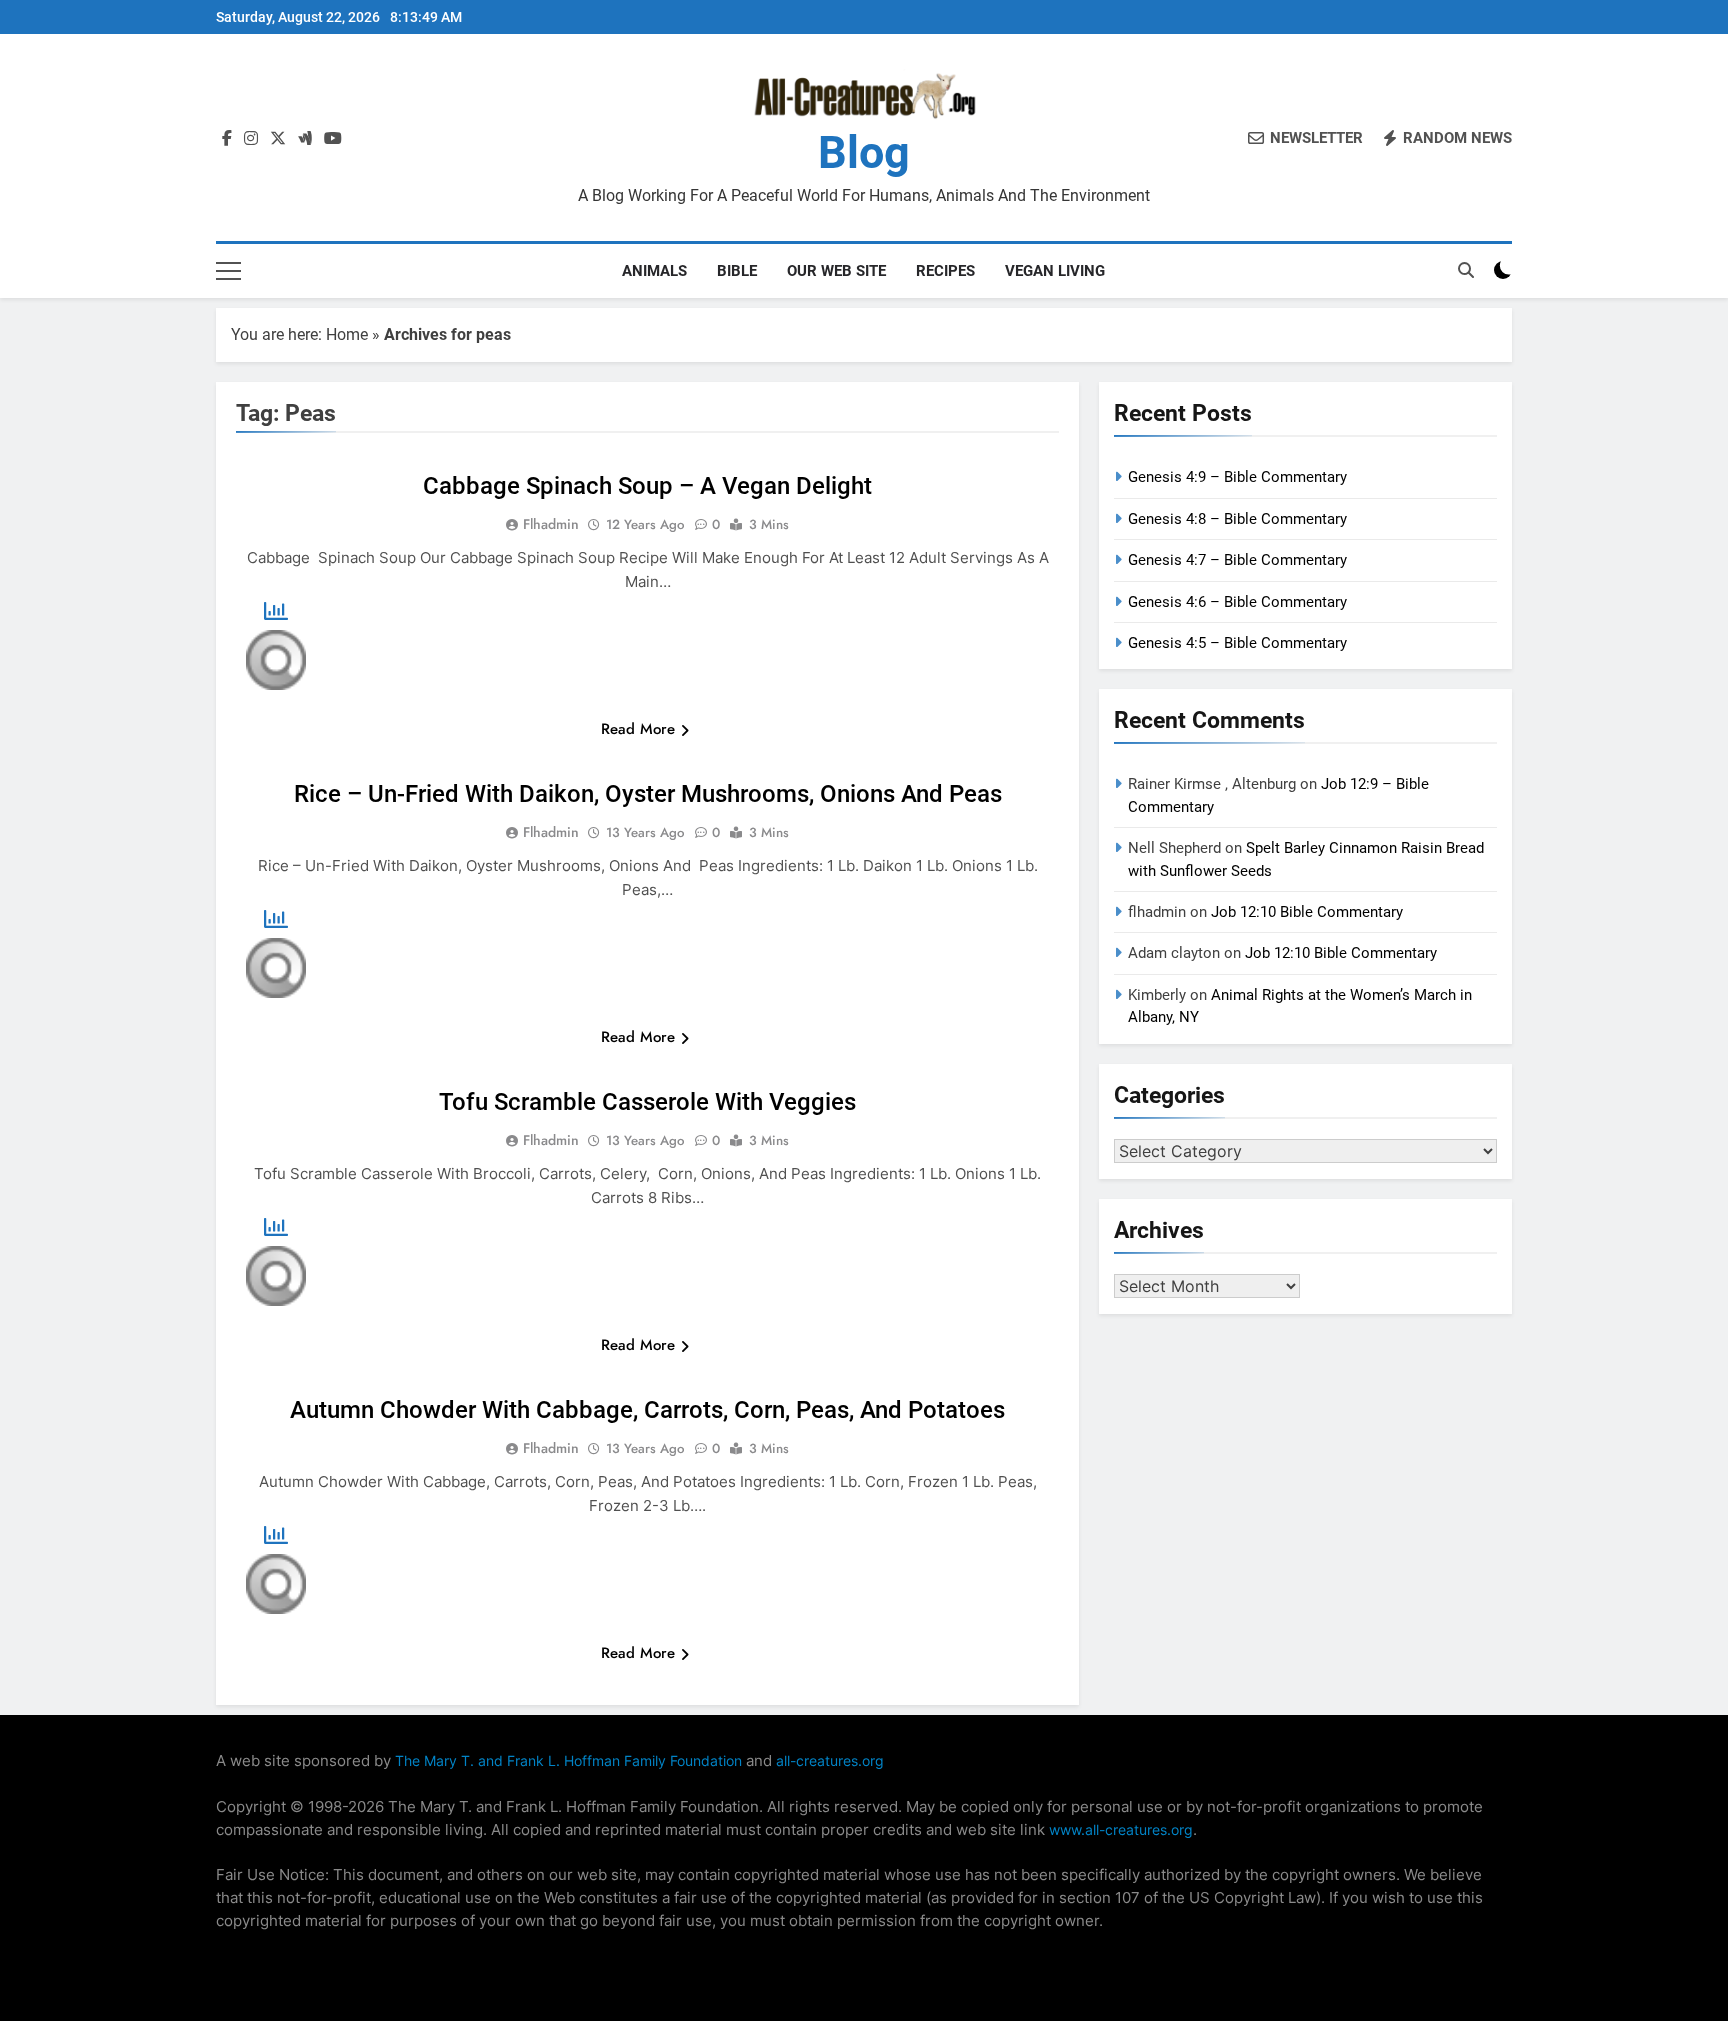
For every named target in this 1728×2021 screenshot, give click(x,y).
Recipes (945, 271)
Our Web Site (836, 271)
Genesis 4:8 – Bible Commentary (1237, 519)
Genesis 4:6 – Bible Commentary (1237, 602)
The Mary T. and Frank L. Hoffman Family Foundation (568, 1760)
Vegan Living (1055, 271)
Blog (864, 152)
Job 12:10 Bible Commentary (1307, 912)
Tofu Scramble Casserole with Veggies (647, 1102)
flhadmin (551, 524)
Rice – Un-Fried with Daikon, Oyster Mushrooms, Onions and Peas (648, 794)
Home (347, 334)
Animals (654, 271)
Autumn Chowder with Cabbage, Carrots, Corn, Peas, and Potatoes (647, 1410)
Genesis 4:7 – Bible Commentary (1237, 560)
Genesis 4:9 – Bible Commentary (1237, 477)
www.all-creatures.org (1121, 1829)
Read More (638, 729)
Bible (737, 271)
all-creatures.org (830, 1760)
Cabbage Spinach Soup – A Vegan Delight (647, 486)
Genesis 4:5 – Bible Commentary (1237, 643)
